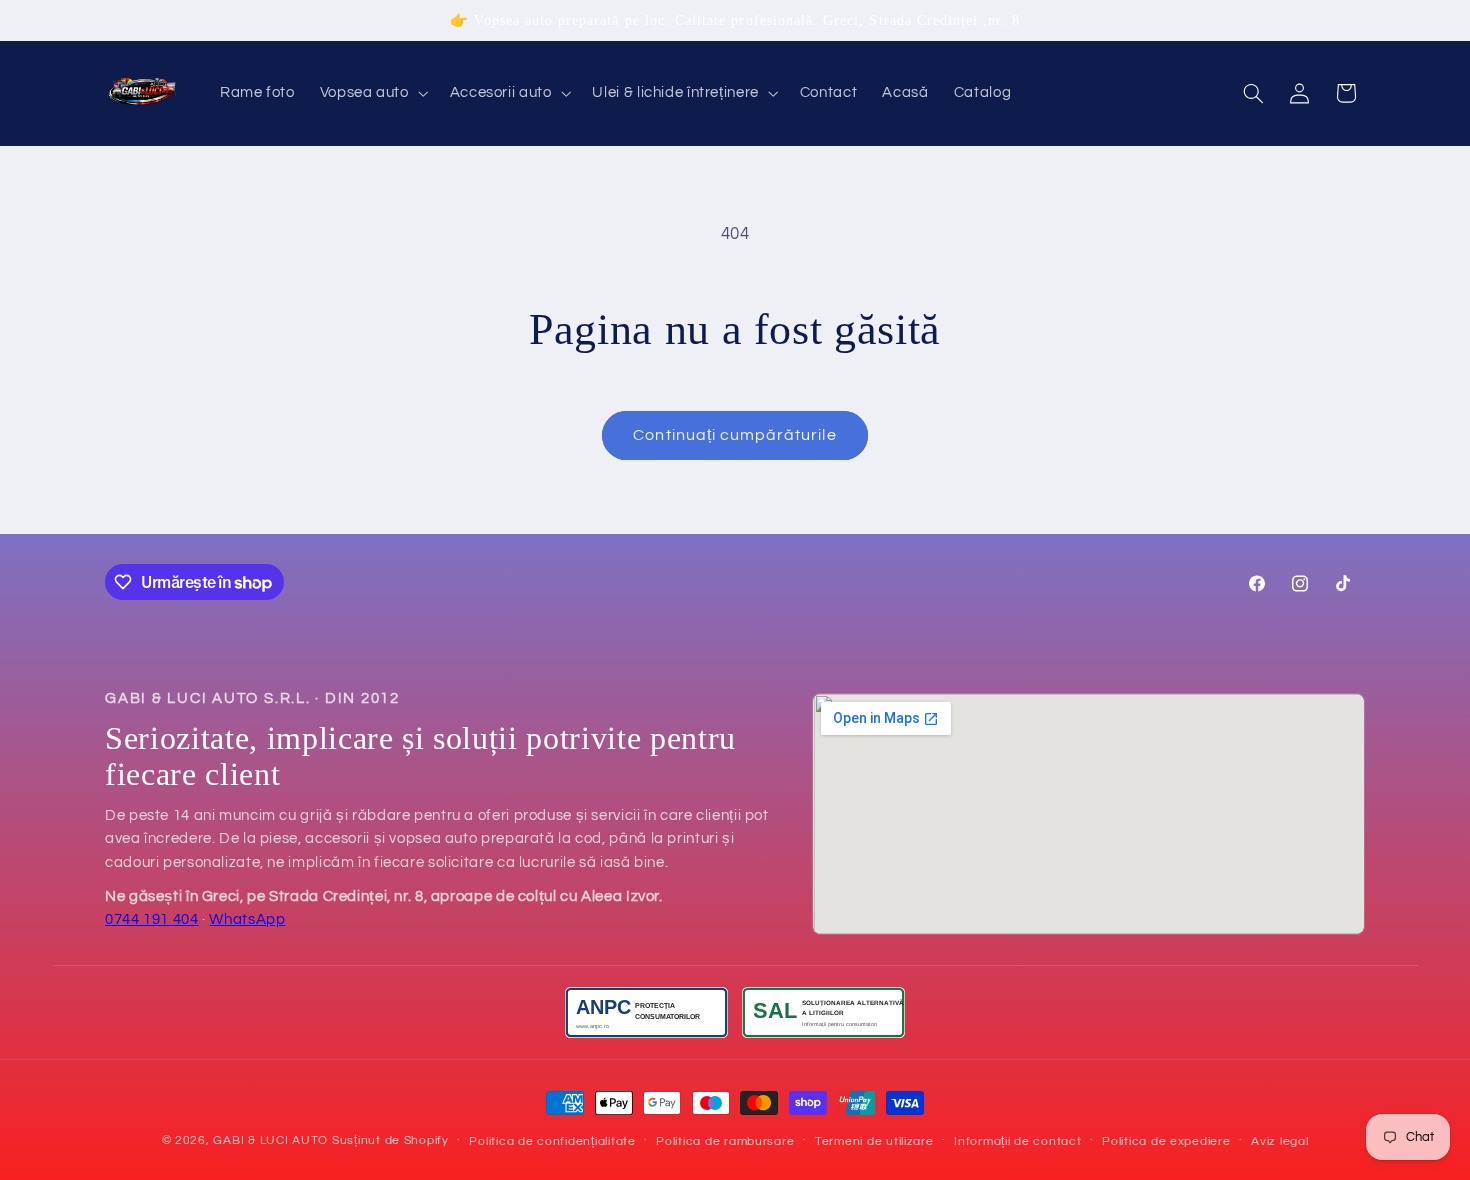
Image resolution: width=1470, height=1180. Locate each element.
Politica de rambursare (725, 1141)
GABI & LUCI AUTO (270, 1140)
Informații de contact (1017, 1141)
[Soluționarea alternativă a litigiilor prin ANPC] (823, 1012)
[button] (372, 94)
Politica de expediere (1166, 1141)
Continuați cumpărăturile (734, 435)
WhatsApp (247, 919)
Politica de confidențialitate (552, 1141)
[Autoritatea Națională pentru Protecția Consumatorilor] (646, 1012)
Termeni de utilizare (874, 1141)
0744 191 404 (152, 919)
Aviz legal (1279, 1141)
